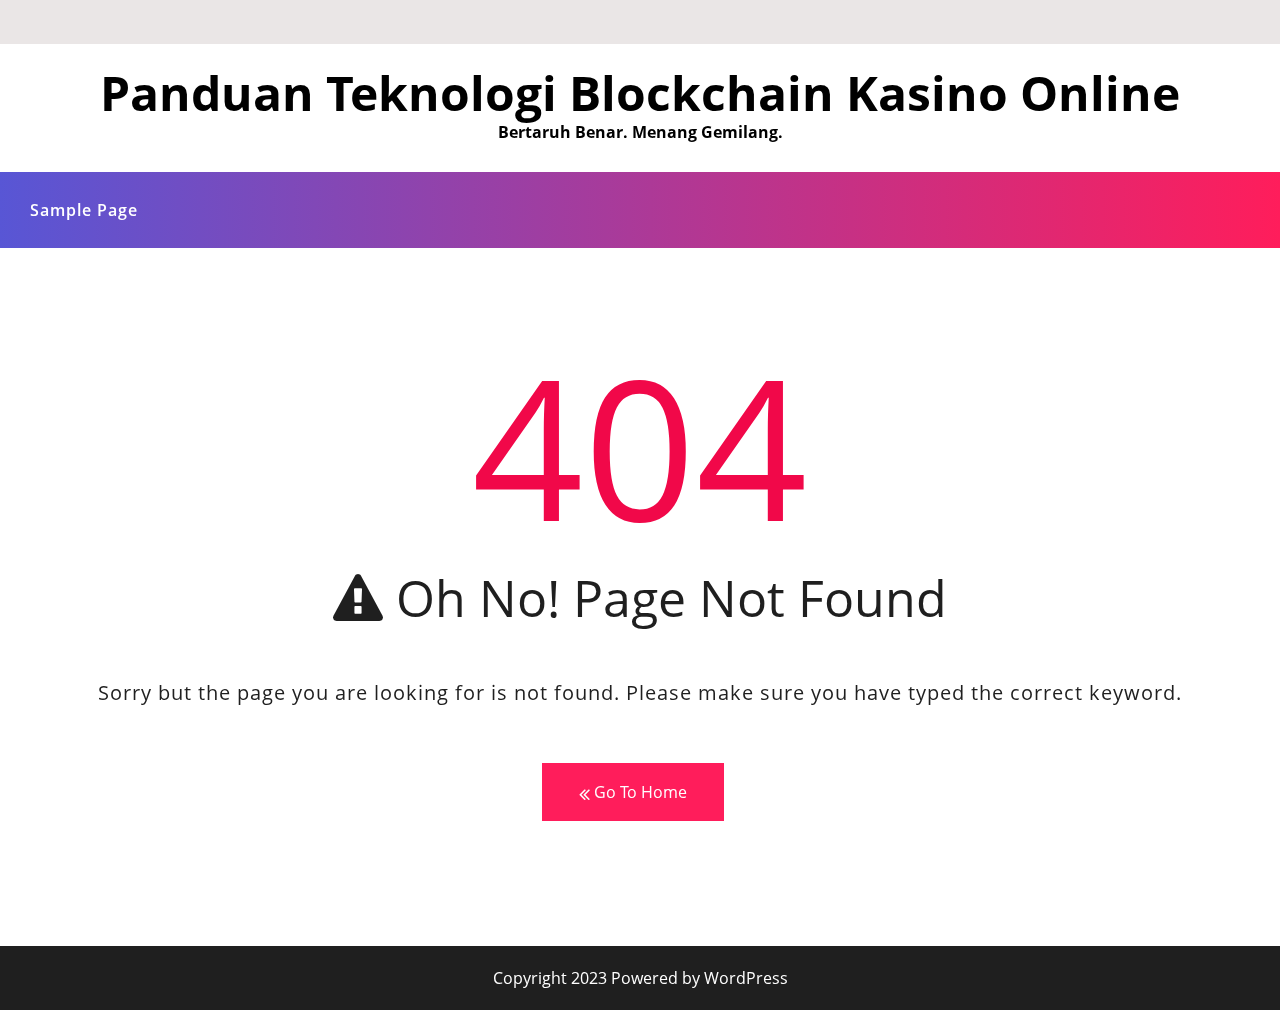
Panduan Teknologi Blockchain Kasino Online (640, 92)
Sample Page (84, 210)
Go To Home (638, 792)
